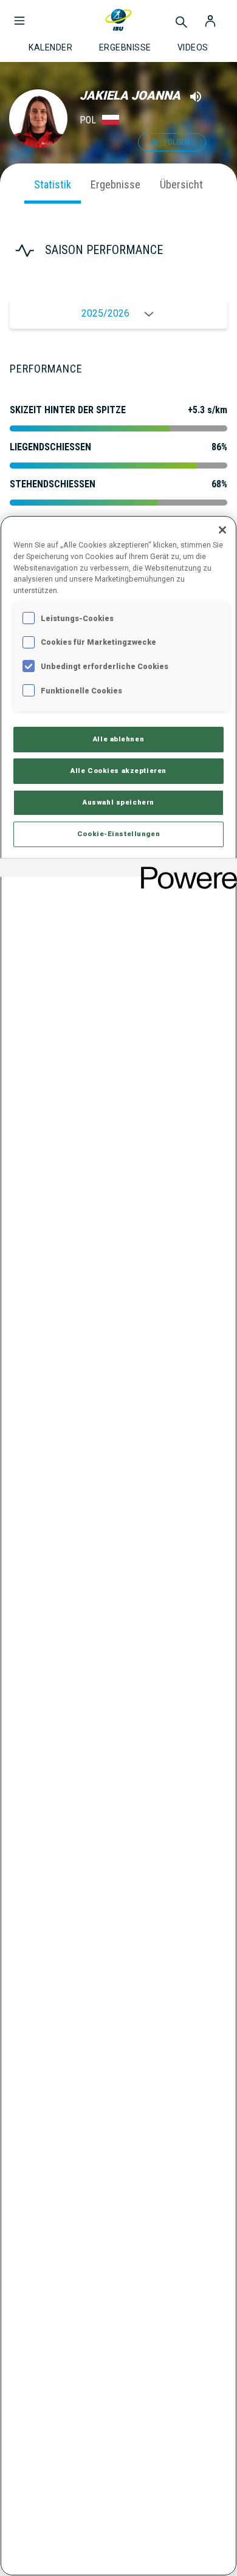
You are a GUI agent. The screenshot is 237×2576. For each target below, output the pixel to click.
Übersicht (181, 184)
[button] (19, 15)
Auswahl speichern (118, 802)
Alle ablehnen (118, 739)
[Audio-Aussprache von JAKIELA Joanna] (196, 97)
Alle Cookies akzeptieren (118, 771)
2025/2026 (105, 314)
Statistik (53, 184)
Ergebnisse (115, 184)
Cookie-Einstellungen (118, 834)
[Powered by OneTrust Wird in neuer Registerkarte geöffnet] (185, 869)
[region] (118, 1546)
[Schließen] (222, 530)
